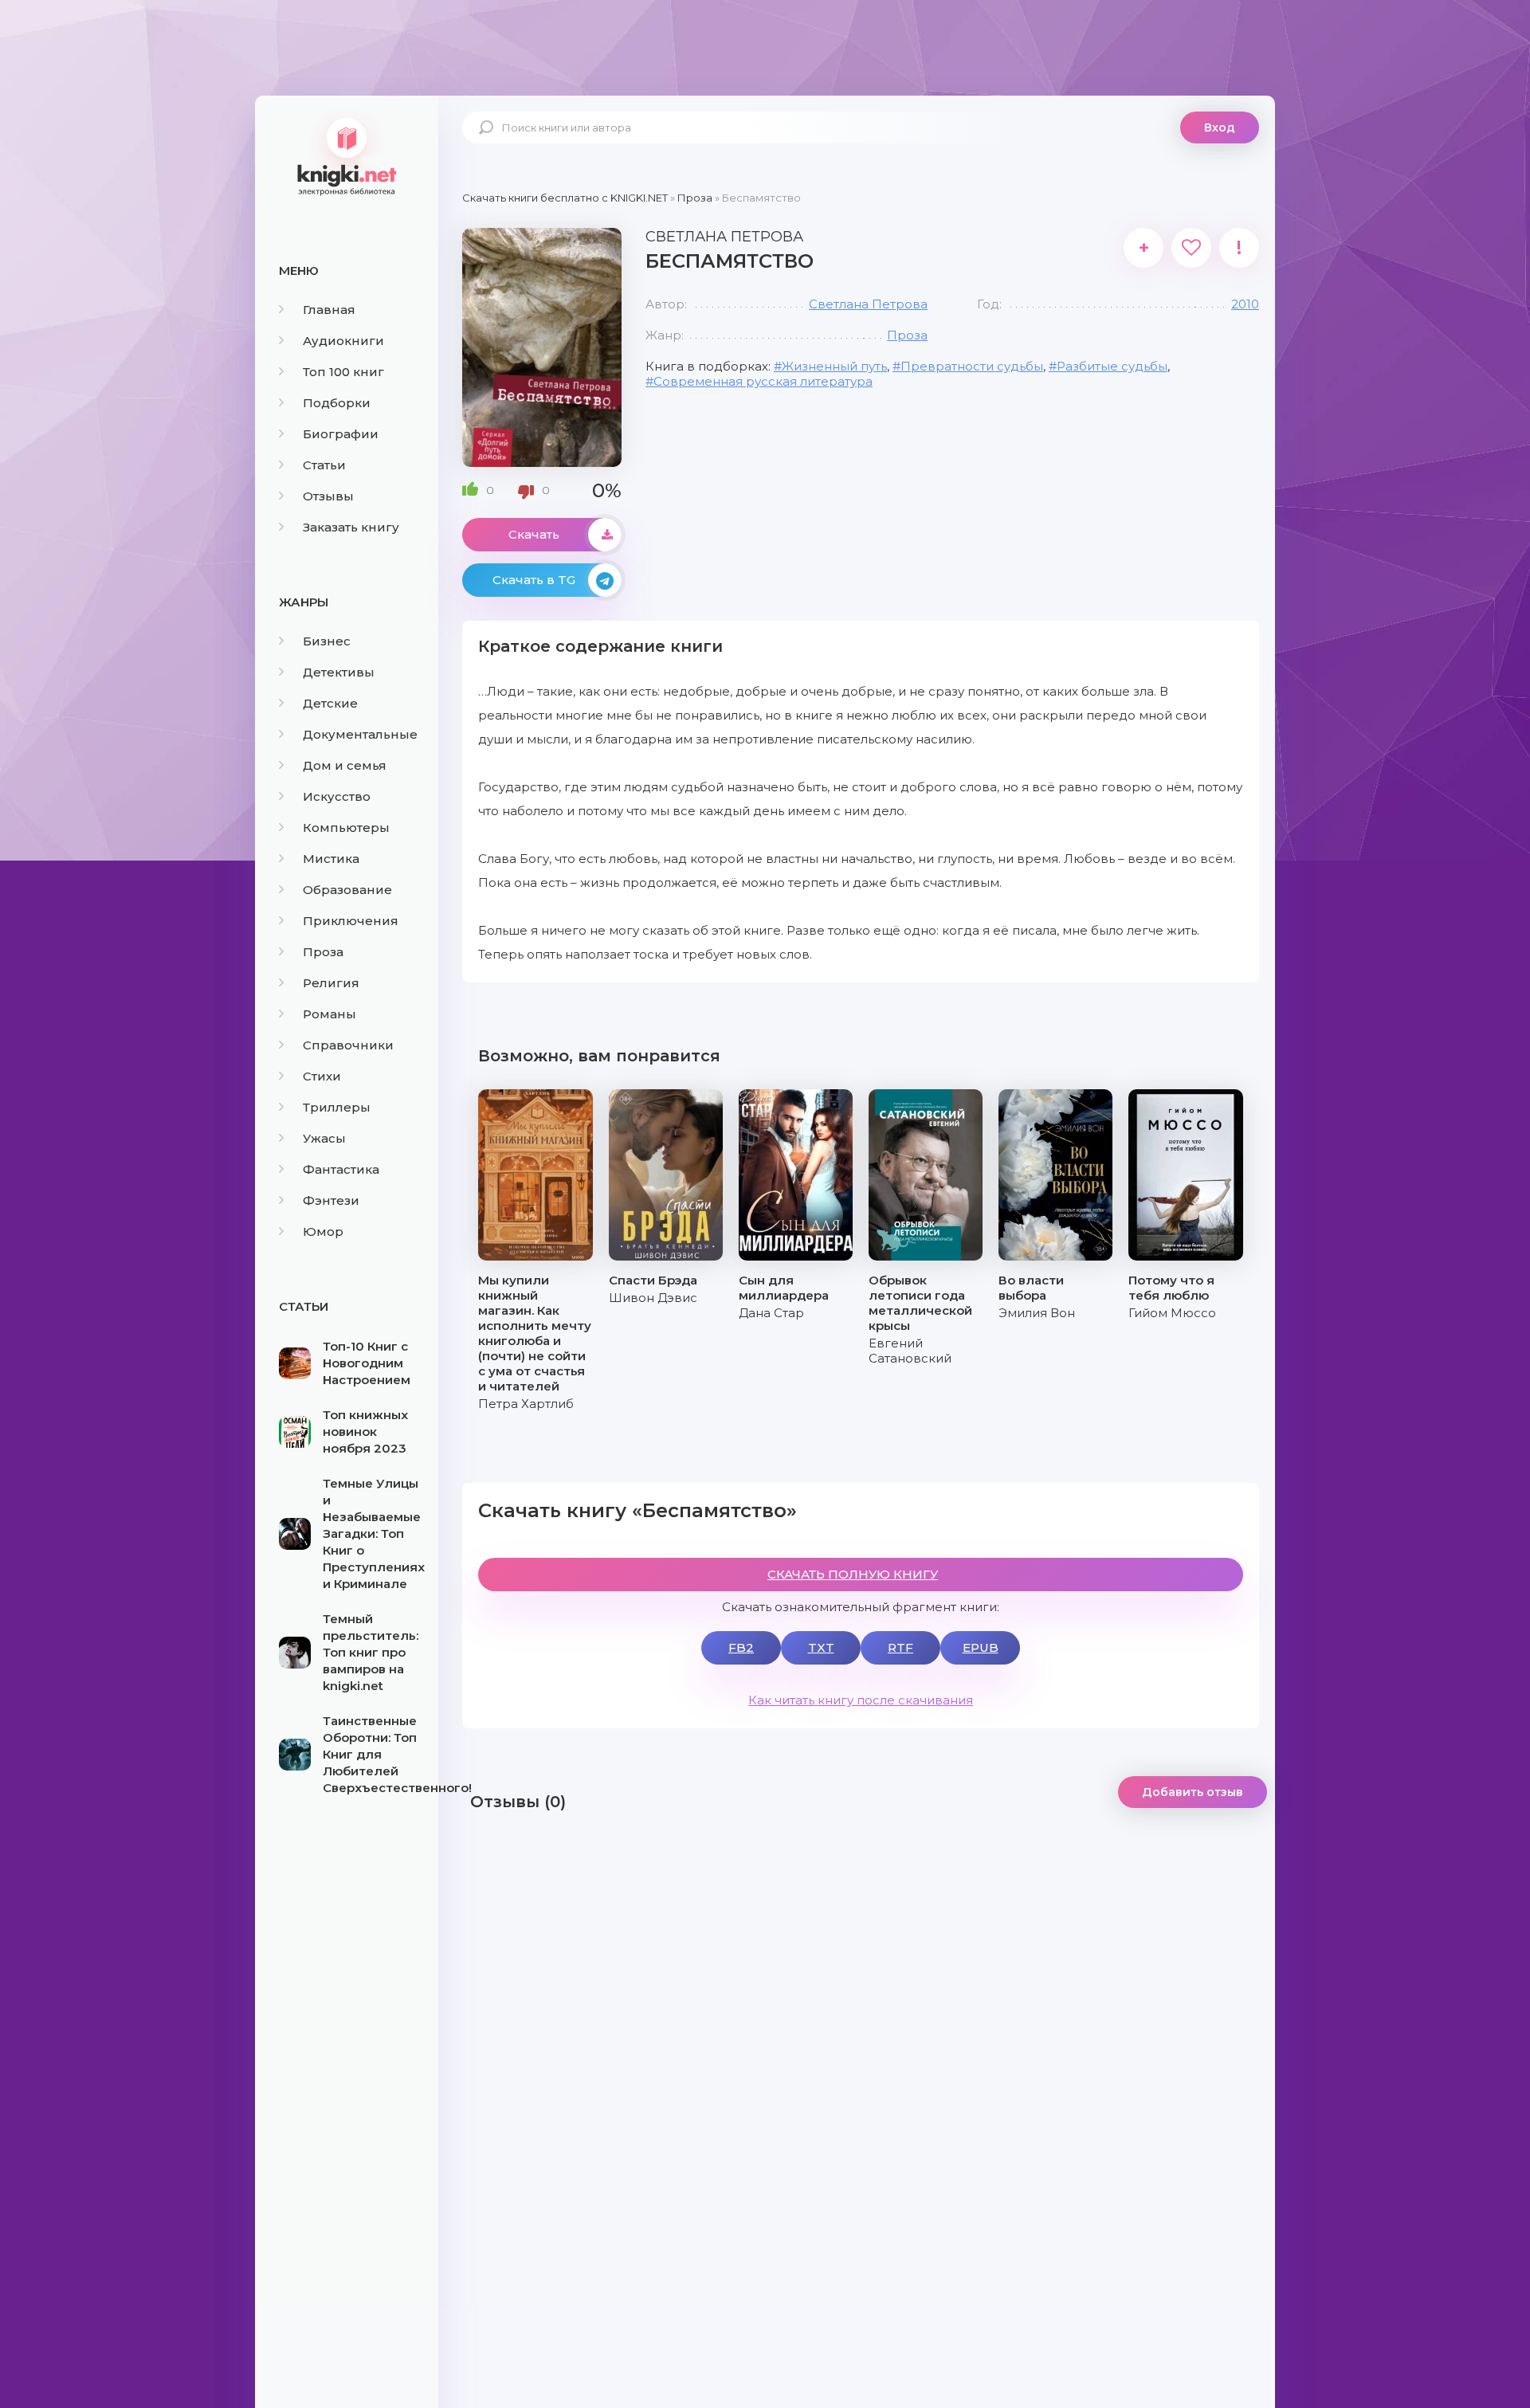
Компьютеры (346, 828)
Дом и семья (345, 765)
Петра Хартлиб (526, 1404)
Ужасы (324, 1138)
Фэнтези (331, 1200)
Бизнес (327, 641)
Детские (330, 703)
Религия (331, 983)
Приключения (351, 921)
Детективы (339, 672)
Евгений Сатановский (910, 1351)
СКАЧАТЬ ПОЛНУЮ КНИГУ (853, 1574)
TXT (821, 1647)
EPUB (981, 1647)
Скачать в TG (534, 580)
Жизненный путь (834, 366)
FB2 (741, 1647)
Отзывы (328, 496)
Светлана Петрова (868, 304)
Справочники (348, 1045)
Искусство (337, 796)
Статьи (324, 465)
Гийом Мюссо (1172, 1313)
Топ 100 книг (343, 372)
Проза (323, 952)
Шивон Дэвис (653, 1298)
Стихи (322, 1076)
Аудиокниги (343, 341)
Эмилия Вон (1037, 1313)
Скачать (534, 534)
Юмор (323, 1231)
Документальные (360, 734)
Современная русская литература (763, 381)
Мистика (331, 859)
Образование (347, 890)
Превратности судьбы (972, 366)
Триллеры (337, 1107)
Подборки (337, 403)
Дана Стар (771, 1313)
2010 (1245, 304)
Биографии (341, 434)
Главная (329, 310)
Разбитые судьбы (1112, 366)
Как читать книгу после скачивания (861, 1700)
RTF (900, 1647)
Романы (330, 1014)
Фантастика (341, 1169)
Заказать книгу (351, 527)
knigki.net (347, 155)
